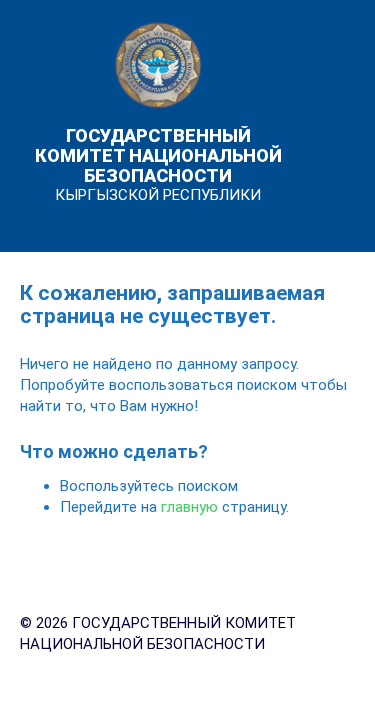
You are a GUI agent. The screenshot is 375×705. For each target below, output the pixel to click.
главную (189, 507)
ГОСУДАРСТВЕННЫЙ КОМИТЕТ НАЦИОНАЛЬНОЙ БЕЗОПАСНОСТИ (158, 155)
